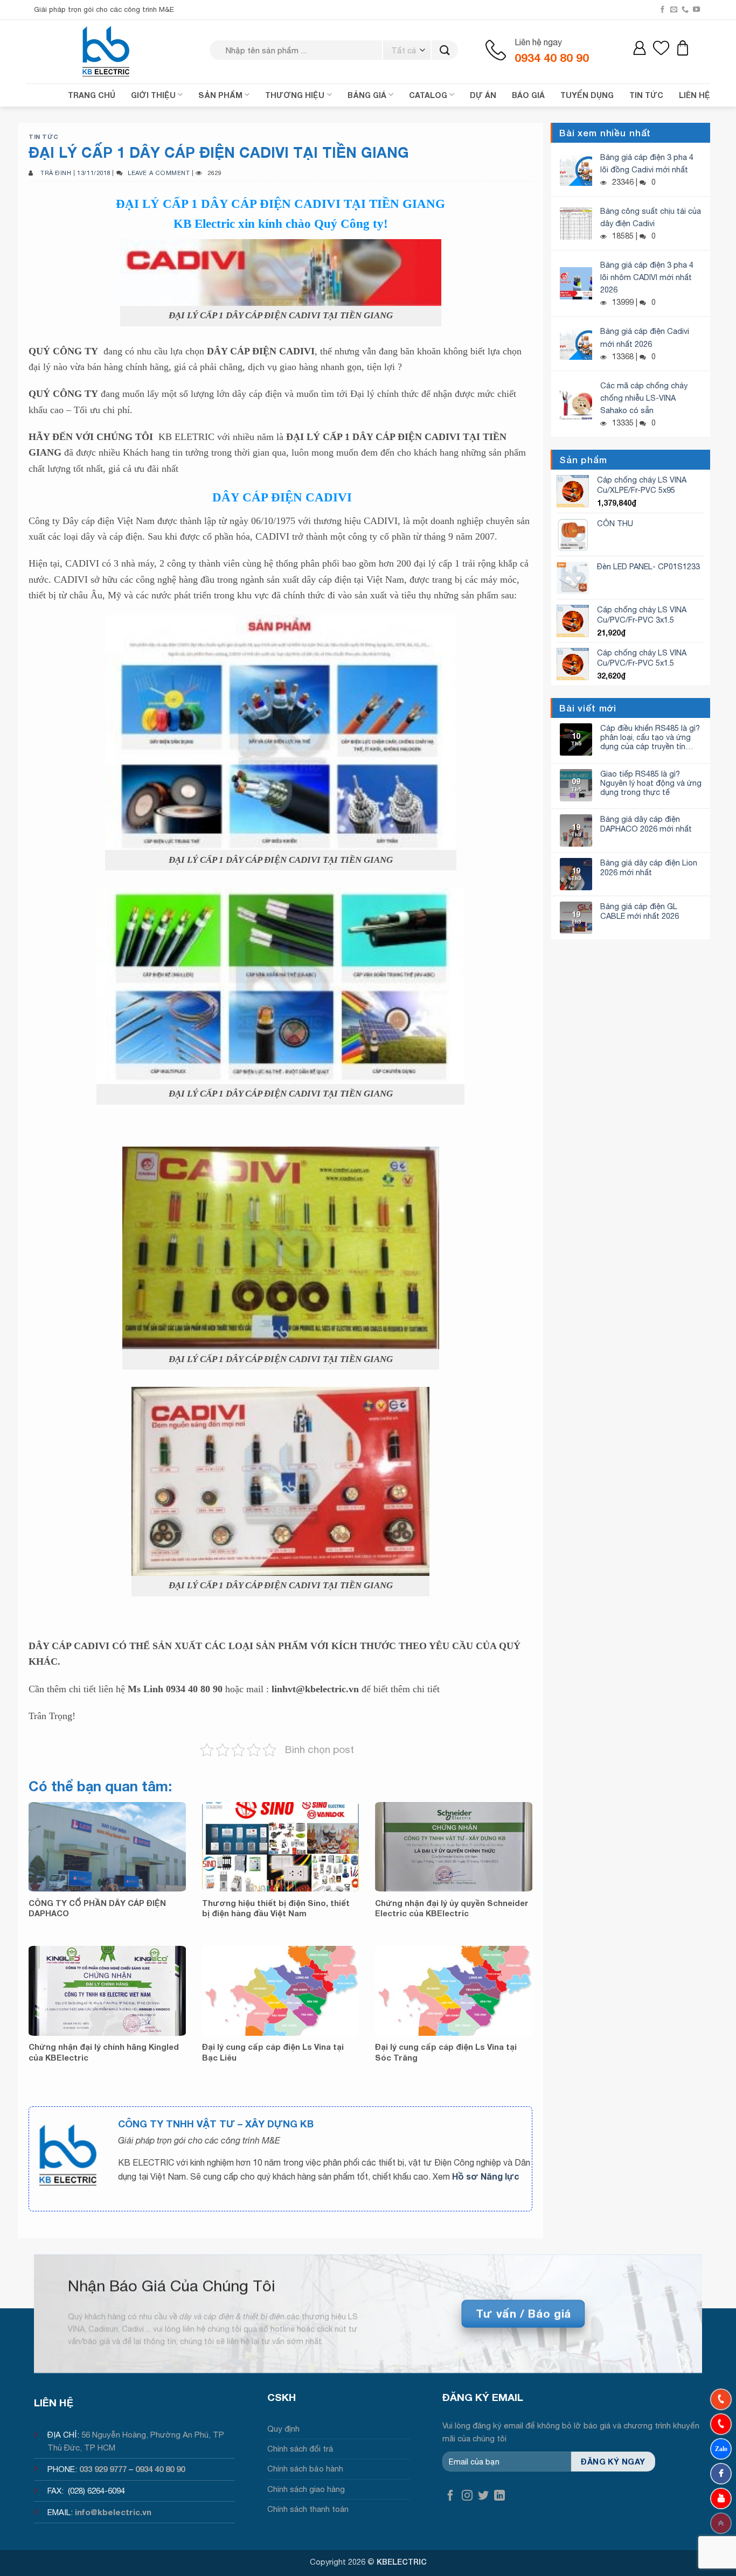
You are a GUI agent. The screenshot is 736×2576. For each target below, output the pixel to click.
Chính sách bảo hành (305, 2469)
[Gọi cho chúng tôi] (685, 10)
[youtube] (721, 2498)
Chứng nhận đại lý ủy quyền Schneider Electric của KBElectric (452, 1908)
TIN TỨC (646, 95)
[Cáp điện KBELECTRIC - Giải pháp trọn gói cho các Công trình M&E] (107, 51)
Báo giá (528, 95)
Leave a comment (159, 173)
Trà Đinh (56, 173)
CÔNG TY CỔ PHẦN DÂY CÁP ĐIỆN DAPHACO (97, 1908)
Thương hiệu (295, 95)
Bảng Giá (367, 95)
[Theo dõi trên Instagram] (467, 2496)
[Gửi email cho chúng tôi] (674, 10)
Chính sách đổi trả (300, 2449)
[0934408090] (721, 2399)
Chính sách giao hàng (306, 2489)
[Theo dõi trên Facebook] (662, 10)
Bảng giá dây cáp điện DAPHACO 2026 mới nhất (646, 823)
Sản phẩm (220, 95)
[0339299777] (721, 2424)
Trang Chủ (92, 95)
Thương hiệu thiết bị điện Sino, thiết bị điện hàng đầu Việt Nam (276, 1908)
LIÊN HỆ (695, 95)
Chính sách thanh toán (308, 2509)
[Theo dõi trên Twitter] (483, 2496)
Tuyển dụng (587, 95)
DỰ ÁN (483, 95)
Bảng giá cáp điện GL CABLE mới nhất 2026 (640, 911)
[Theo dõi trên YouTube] (696, 10)
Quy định (283, 2429)
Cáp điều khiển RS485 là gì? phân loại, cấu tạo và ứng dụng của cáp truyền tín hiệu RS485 (650, 737)
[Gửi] (445, 50)
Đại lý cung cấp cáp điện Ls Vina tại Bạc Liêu (273, 2052)
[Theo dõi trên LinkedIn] (499, 2496)
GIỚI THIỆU (153, 95)
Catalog (428, 95)
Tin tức (44, 137)
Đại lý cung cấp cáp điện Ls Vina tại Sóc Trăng (446, 2052)
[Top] (721, 2523)
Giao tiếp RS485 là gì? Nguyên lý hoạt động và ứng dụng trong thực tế (651, 783)
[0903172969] (721, 2449)
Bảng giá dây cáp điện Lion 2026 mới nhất (649, 867)
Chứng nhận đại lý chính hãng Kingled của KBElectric (104, 2052)
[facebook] (721, 2474)
